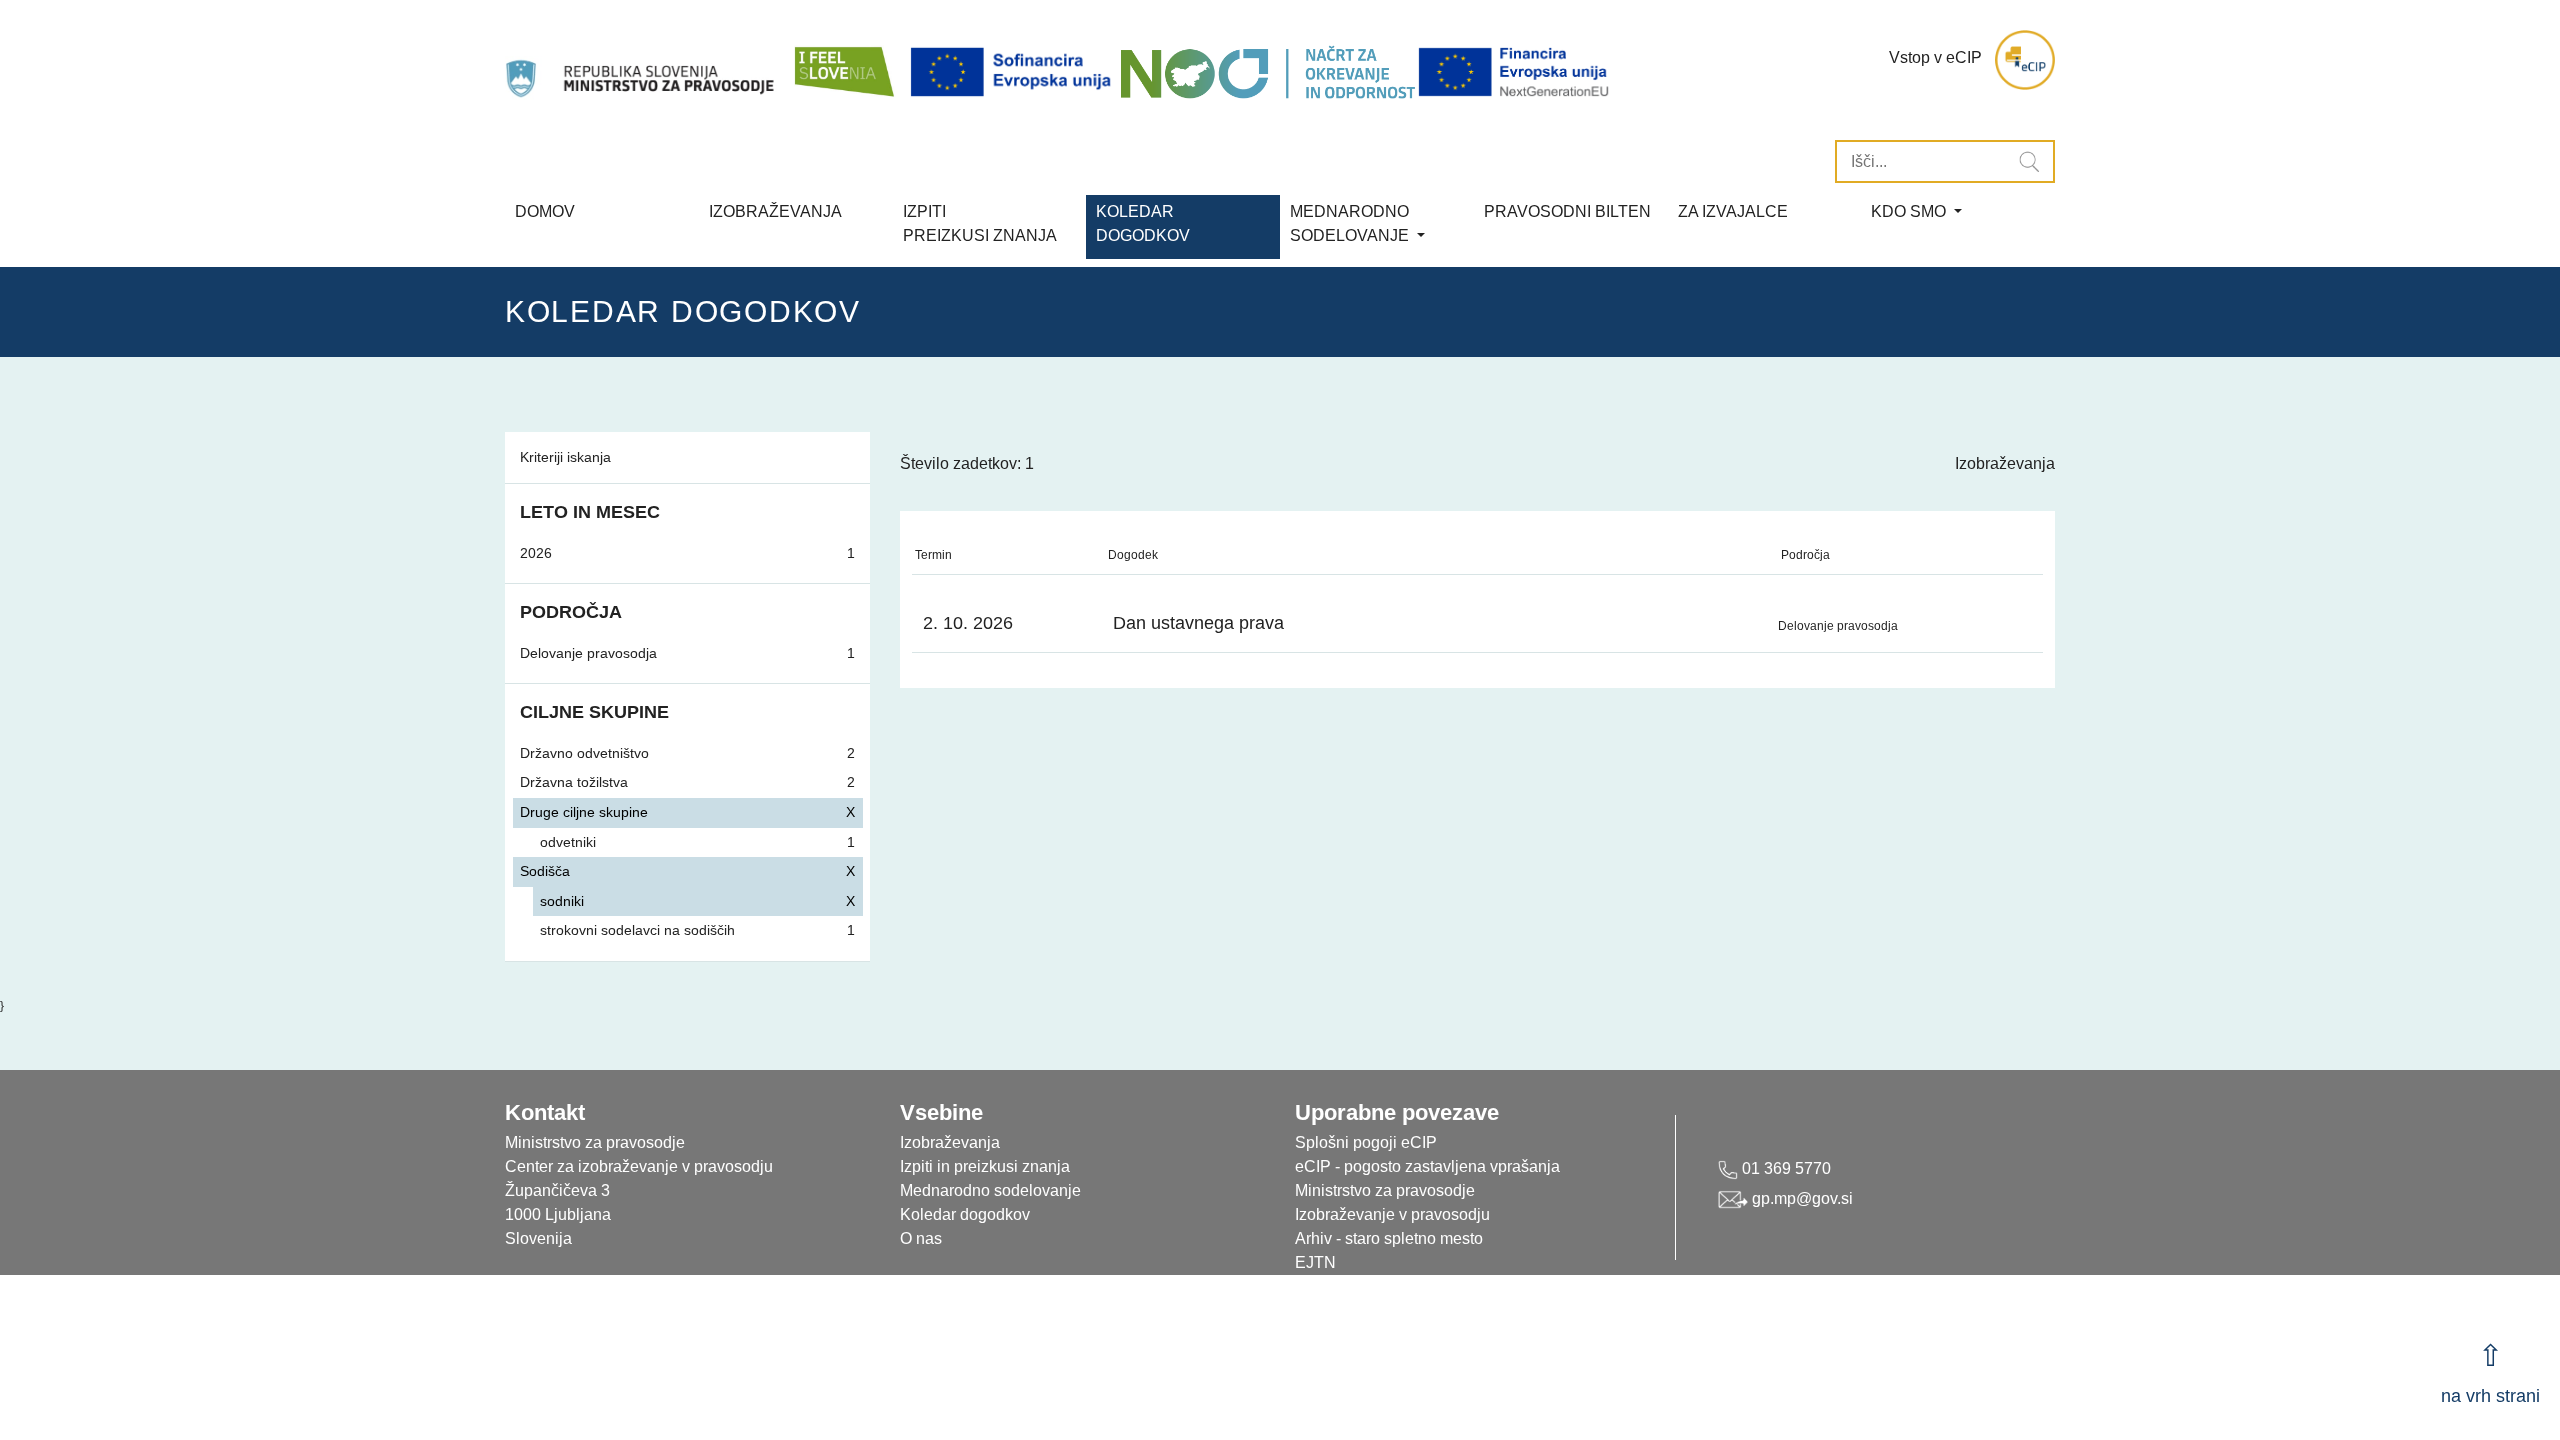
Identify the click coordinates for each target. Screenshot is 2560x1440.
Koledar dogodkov (965, 1214)
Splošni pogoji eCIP (1366, 1142)
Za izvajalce (1733, 211)
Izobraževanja (775, 211)
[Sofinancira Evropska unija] (1014, 72)
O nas (921, 1238)
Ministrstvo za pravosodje (1385, 1190)
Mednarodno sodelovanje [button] (1351, 223)
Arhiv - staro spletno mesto (1389, 1238)
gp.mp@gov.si (1800, 1198)
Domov (545, 211)
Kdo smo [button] (1910, 211)
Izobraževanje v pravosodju (1392, 1214)
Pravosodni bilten (1567, 211)
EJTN (1315, 1262)
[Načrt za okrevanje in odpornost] (1267, 72)
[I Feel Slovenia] (843, 60)
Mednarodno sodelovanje (990, 1190)
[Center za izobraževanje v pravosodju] (642, 60)
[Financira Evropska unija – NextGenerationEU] (1515, 72)
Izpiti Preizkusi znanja (980, 223)
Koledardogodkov (1143, 223)
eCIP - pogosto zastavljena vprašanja (1427, 1166)
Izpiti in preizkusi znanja (985, 1166)
